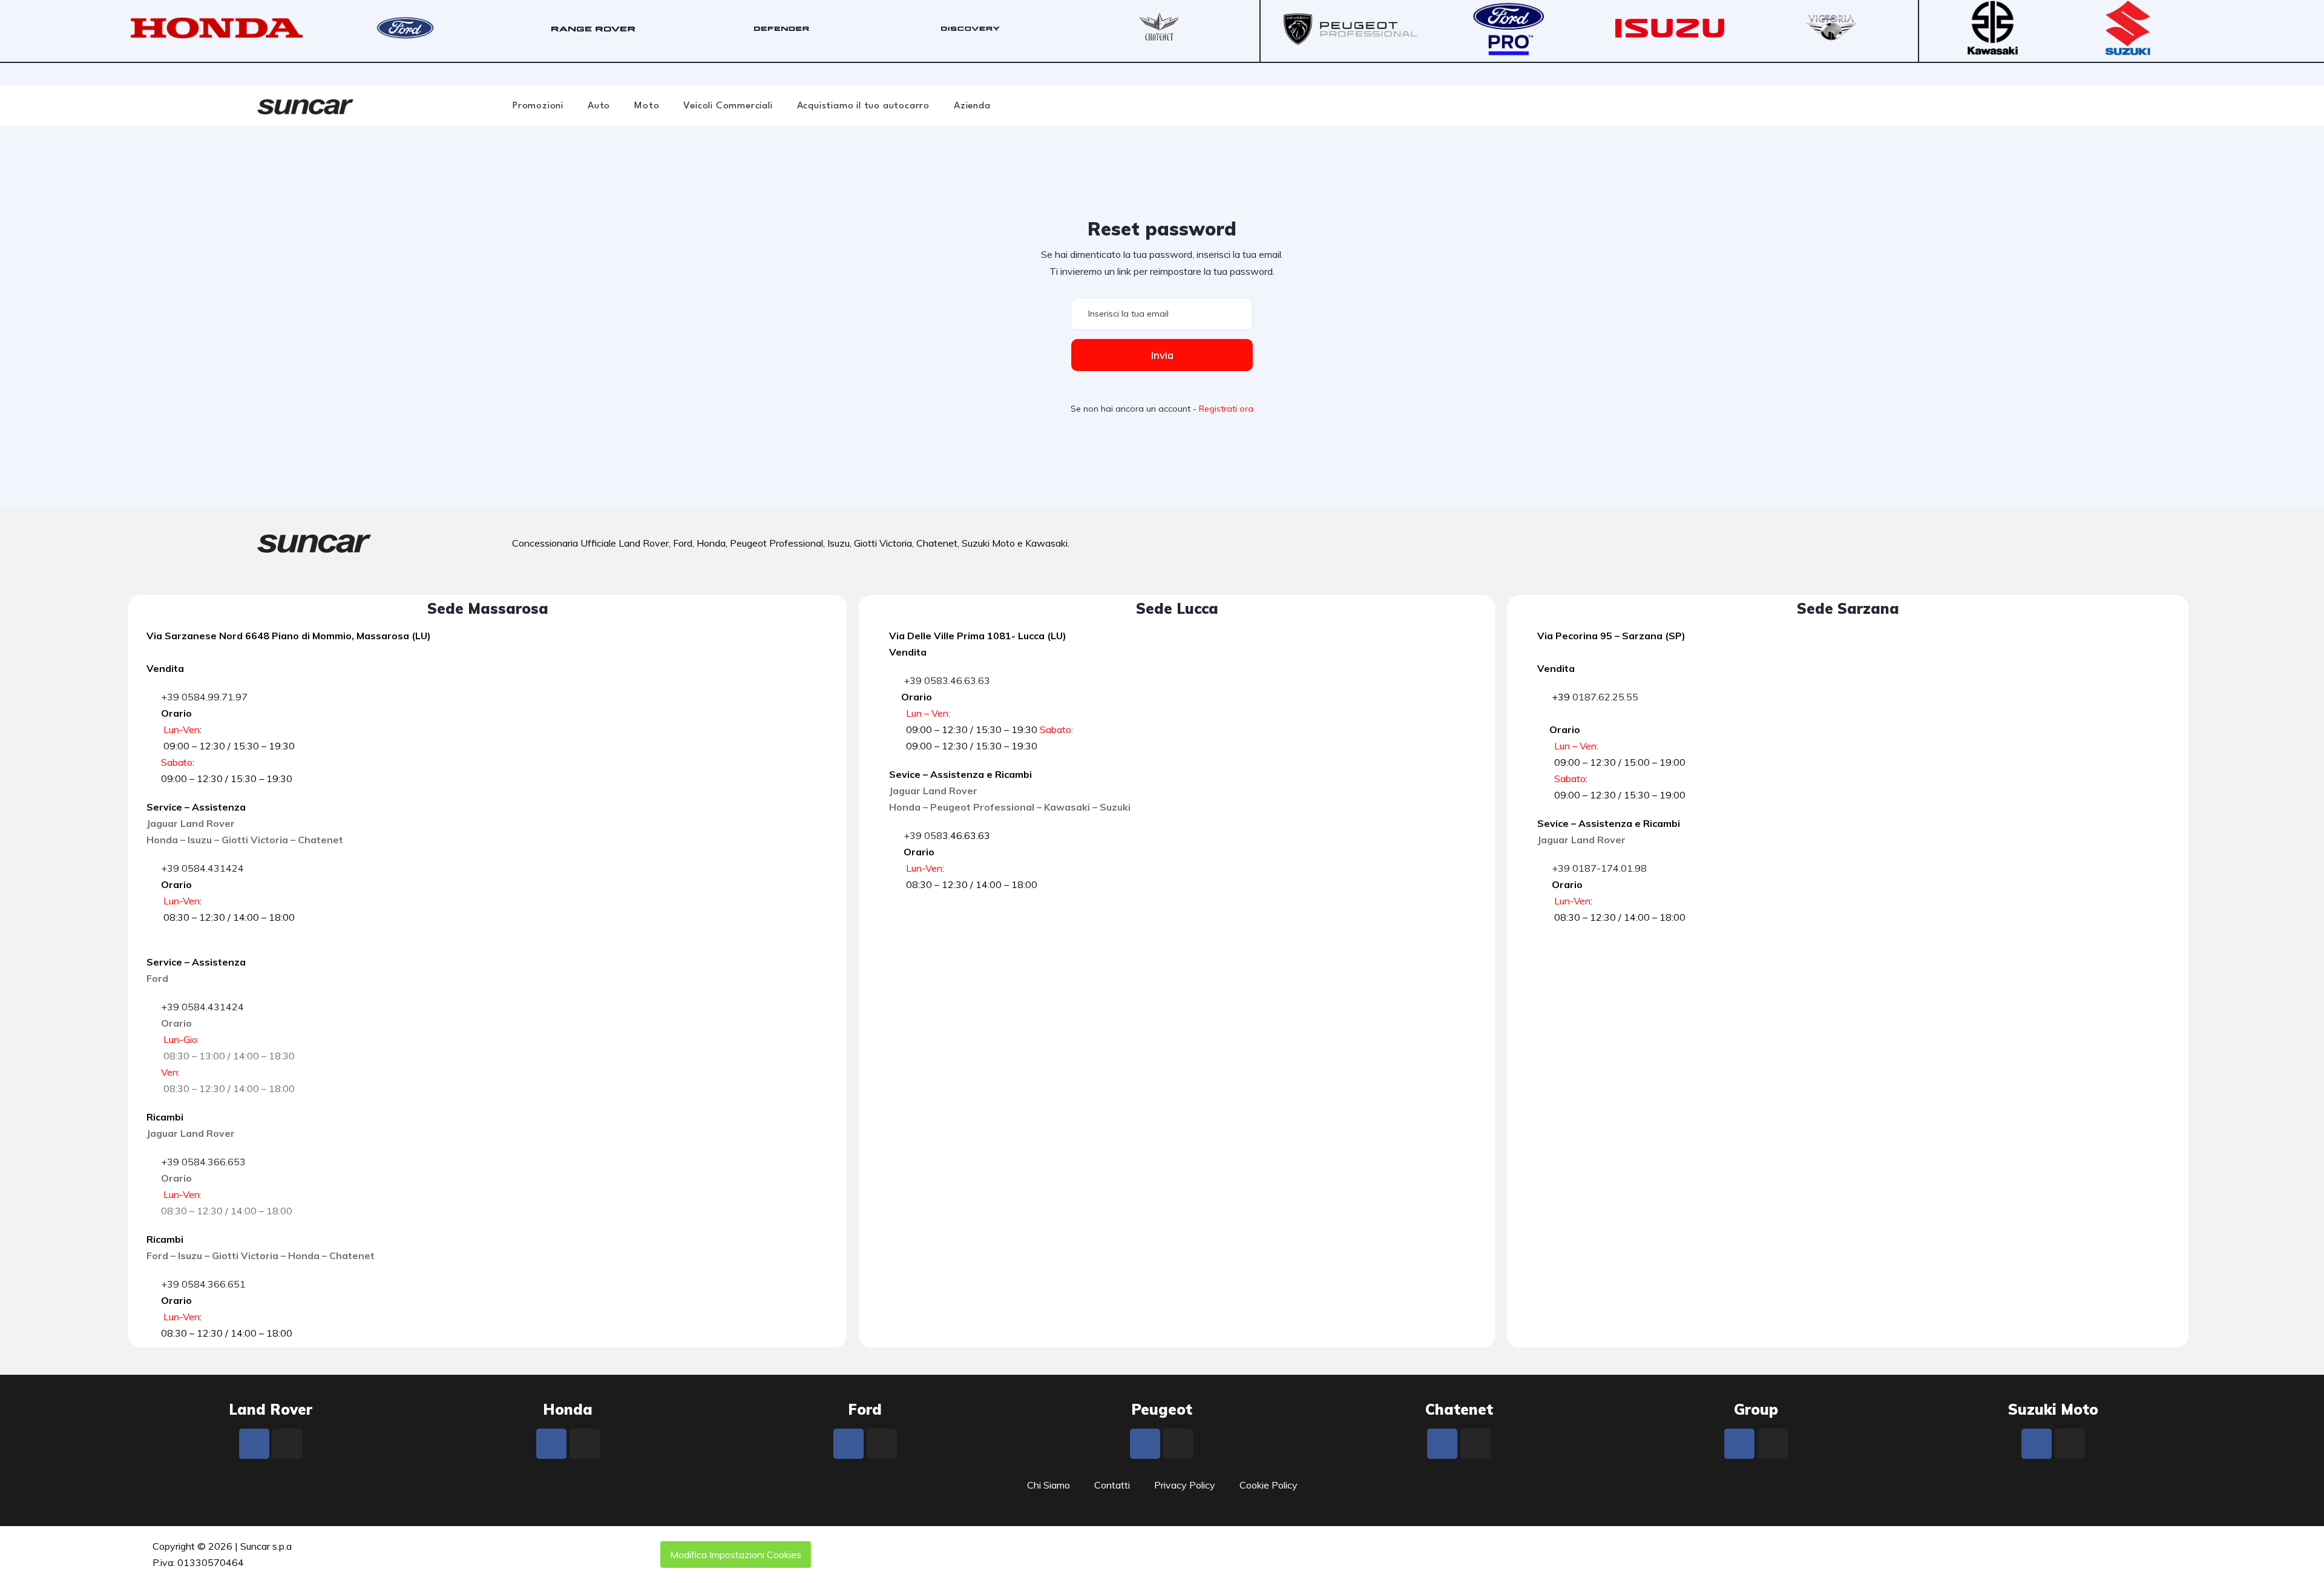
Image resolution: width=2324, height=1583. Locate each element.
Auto (599, 106)
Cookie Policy (1269, 1485)
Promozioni (538, 106)
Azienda (972, 106)
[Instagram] (287, 1444)
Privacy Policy (1185, 1485)
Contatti (1112, 1485)
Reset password (1162, 229)
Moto (647, 106)
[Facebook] (254, 1444)
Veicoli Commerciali (728, 106)
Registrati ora (1226, 409)
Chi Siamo (1049, 1485)
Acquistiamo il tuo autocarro (863, 106)
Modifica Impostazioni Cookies (736, 1555)
